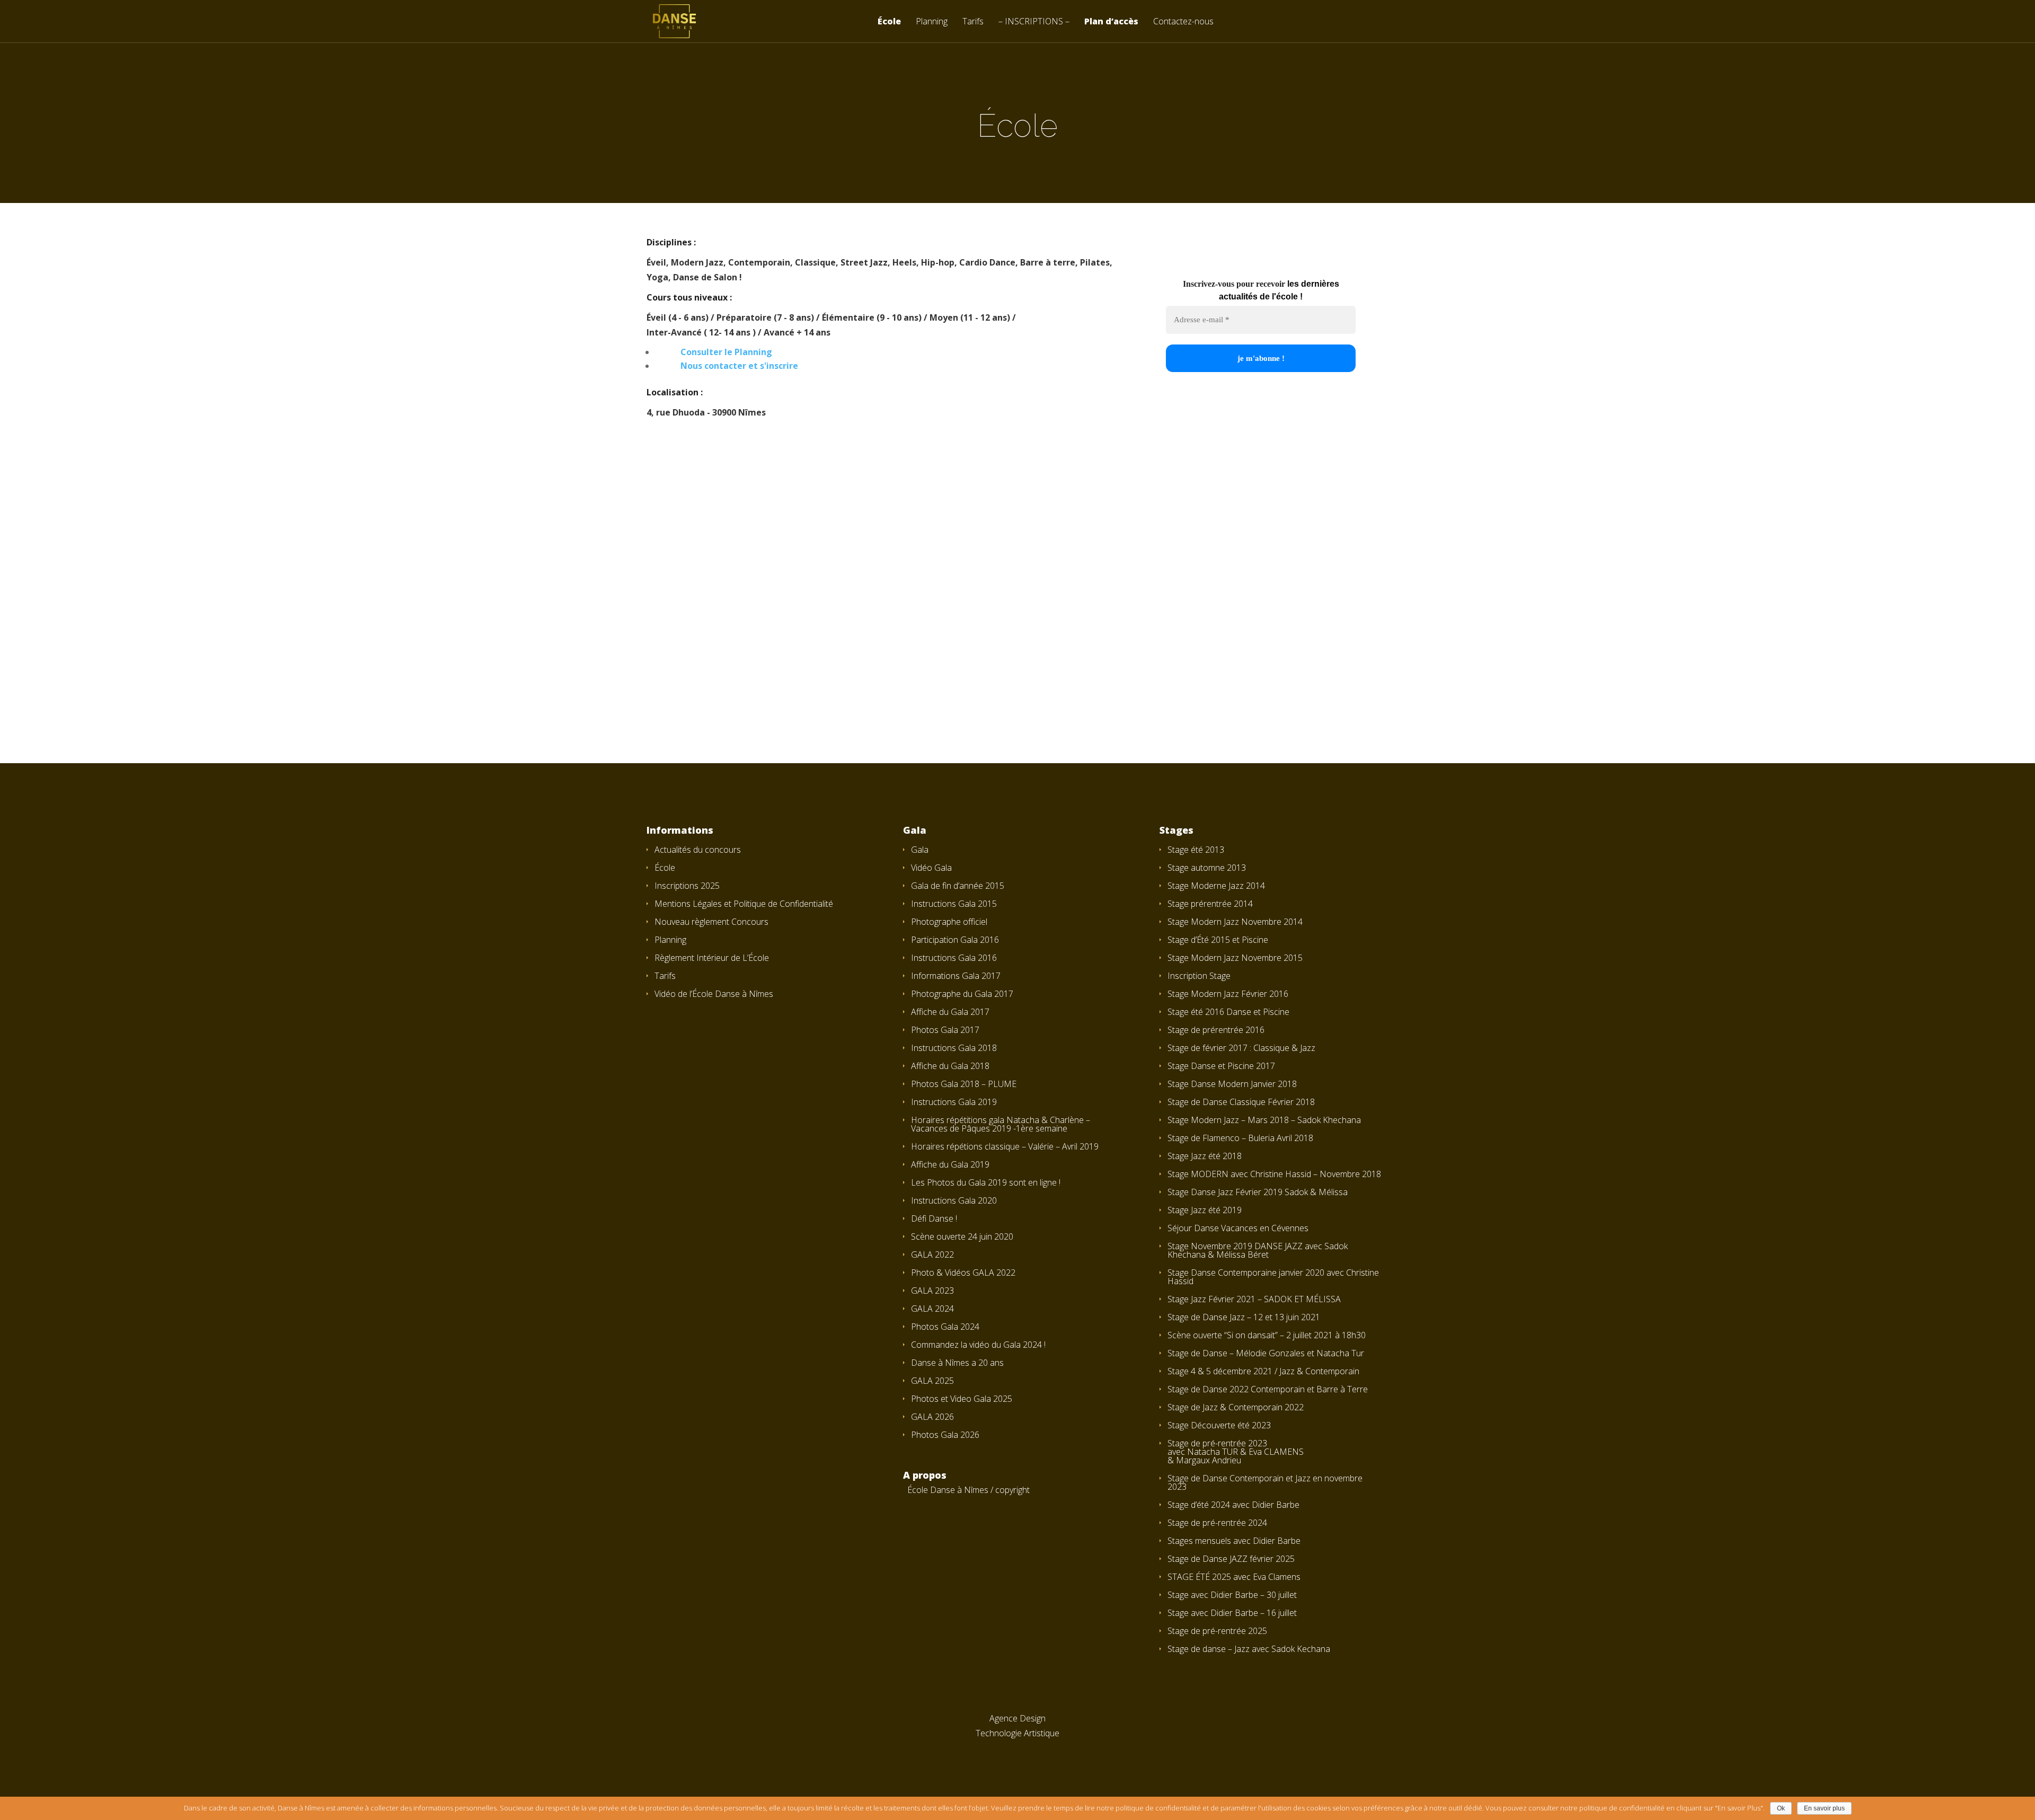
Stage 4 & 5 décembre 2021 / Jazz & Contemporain (1263, 1371)
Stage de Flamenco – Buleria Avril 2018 (1240, 1138)
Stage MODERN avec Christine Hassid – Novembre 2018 (1274, 1174)
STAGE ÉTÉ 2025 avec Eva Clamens (1234, 1577)
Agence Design (1017, 1718)
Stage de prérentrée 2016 (1216, 1030)
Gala (920, 850)
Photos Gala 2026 (945, 1435)
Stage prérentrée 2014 (1210, 904)
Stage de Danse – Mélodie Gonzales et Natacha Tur (1266, 1353)
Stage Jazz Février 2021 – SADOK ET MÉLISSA (1254, 1299)
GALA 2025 (932, 1381)
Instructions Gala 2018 (954, 1048)
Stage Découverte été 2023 (1219, 1425)
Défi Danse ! (934, 1218)
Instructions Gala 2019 (954, 1102)
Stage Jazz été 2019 (1205, 1210)
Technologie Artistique (1017, 1733)
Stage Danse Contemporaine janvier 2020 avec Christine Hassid (1273, 1277)
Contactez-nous (1183, 22)
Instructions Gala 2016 (954, 958)
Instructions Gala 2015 (954, 904)
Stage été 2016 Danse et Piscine (1228, 1012)
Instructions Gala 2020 (954, 1200)
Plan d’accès (1111, 22)
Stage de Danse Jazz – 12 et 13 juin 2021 (1244, 1317)
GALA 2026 (932, 1417)
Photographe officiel (949, 922)
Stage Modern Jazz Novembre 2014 (1235, 922)
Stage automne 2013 (1207, 868)
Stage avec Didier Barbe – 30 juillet (1232, 1595)
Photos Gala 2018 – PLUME (964, 1084)
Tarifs (973, 22)
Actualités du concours (698, 850)
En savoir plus (1824, 1808)
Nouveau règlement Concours (711, 922)
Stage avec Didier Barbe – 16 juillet (1232, 1613)
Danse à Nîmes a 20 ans (957, 1363)
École (889, 22)
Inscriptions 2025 (687, 886)
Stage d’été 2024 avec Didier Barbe (1233, 1505)
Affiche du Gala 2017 (950, 1012)
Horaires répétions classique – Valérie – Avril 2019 (1005, 1146)
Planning (932, 22)
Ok (1781, 1808)
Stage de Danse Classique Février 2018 (1241, 1102)
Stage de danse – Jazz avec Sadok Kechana (1249, 1649)
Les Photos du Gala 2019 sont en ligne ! (986, 1182)
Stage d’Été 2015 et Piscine (1218, 940)
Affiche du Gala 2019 (950, 1164)
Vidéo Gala (931, 868)
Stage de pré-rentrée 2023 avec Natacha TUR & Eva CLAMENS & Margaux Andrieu (1236, 1452)
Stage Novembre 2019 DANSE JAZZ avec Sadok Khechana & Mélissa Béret (1258, 1250)
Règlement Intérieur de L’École (712, 958)
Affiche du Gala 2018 (950, 1066)
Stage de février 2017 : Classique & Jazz (1241, 1048)
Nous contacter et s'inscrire (739, 366)
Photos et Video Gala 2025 (962, 1399)
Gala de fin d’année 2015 (958, 886)
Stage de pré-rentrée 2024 (1217, 1523)
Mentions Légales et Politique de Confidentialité (744, 904)
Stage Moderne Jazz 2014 (1216, 886)
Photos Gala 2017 (945, 1030)
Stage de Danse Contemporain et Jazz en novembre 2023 (1265, 1482)
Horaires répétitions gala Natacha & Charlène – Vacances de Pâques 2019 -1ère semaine (1001, 1124)
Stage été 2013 (1196, 850)
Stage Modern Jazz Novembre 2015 (1235, 958)
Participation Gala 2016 (955, 940)
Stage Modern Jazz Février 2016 (1228, 994)
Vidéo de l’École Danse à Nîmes (714, 994)
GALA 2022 (932, 1254)
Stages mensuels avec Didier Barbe (1234, 1541)
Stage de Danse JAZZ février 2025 (1231, 1559)
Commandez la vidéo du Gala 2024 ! (978, 1345)
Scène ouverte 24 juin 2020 (962, 1236)
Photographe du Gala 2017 (962, 994)
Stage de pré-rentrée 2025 (1217, 1631)
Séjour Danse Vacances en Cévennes (1238, 1228)
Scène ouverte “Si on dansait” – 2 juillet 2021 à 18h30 (1267, 1335)
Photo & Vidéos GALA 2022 (963, 1273)
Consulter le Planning (726, 352)
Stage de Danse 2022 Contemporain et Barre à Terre (1268, 1389)
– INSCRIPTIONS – (1034, 22)
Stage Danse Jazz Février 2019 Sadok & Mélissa (1258, 1192)
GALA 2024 (932, 1309)
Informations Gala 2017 (956, 976)
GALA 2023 (932, 1291)
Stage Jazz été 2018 (1205, 1156)
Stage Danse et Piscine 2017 (1221, 1066)
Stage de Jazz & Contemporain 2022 (1236, 1407)
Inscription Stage (1199, 976)
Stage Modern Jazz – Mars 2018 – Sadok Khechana (1264, 1120)
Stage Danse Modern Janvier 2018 (1232, 1084)
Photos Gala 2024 (945, 1327)
